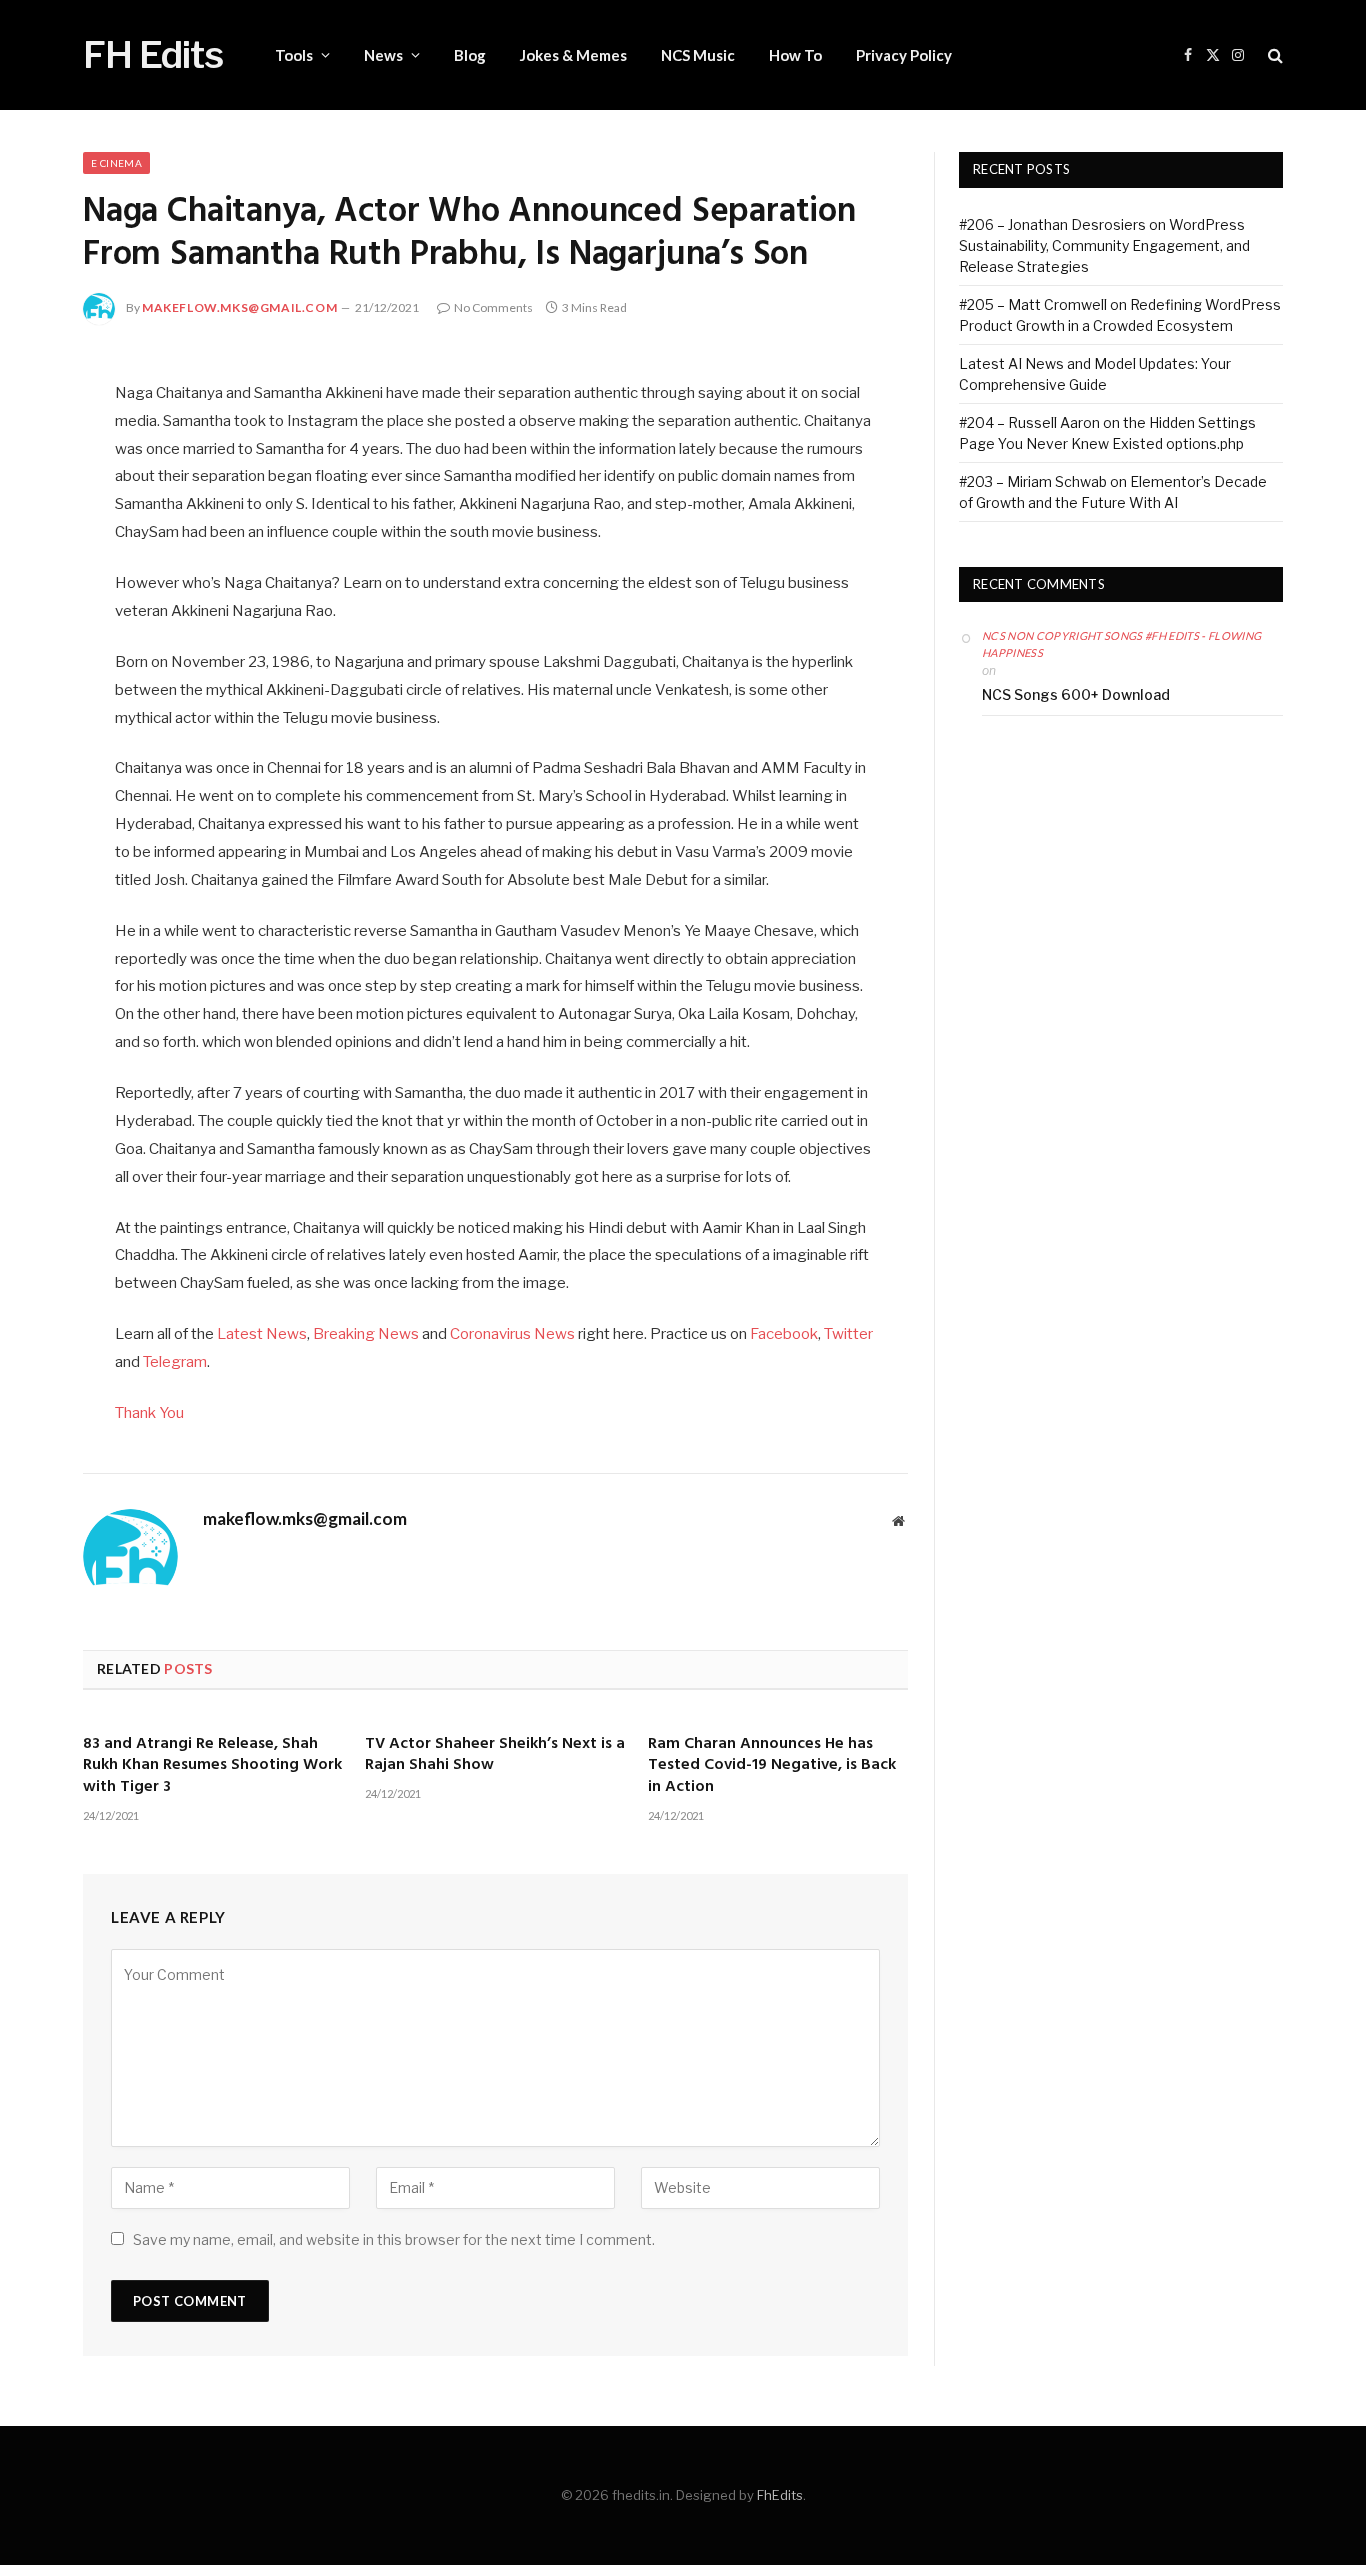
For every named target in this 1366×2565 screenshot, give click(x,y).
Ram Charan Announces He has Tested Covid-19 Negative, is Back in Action (772, 1766)
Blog (470, 55)
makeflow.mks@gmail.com (239, 307)
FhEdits (780, 2495)
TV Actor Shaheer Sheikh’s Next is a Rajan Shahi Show (495, 1756)
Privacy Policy (904, 55)
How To (795, 55)
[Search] (1273, 55)
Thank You (149, 1413)
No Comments (493, 307)
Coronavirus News (512, 1334)
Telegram (175, 1362)
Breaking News (366, 1334)
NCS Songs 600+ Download (1076, 694)
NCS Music (698, 55)
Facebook (784, 1334)
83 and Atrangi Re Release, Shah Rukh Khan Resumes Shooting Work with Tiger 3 (212, 1766)
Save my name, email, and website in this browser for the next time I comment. (394, 2239)
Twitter (848, 1334)
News (383, 55)
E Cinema (116, 163)
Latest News (262, 1334)
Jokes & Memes (573, 55)
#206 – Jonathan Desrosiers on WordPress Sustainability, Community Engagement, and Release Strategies (1104, 245)
